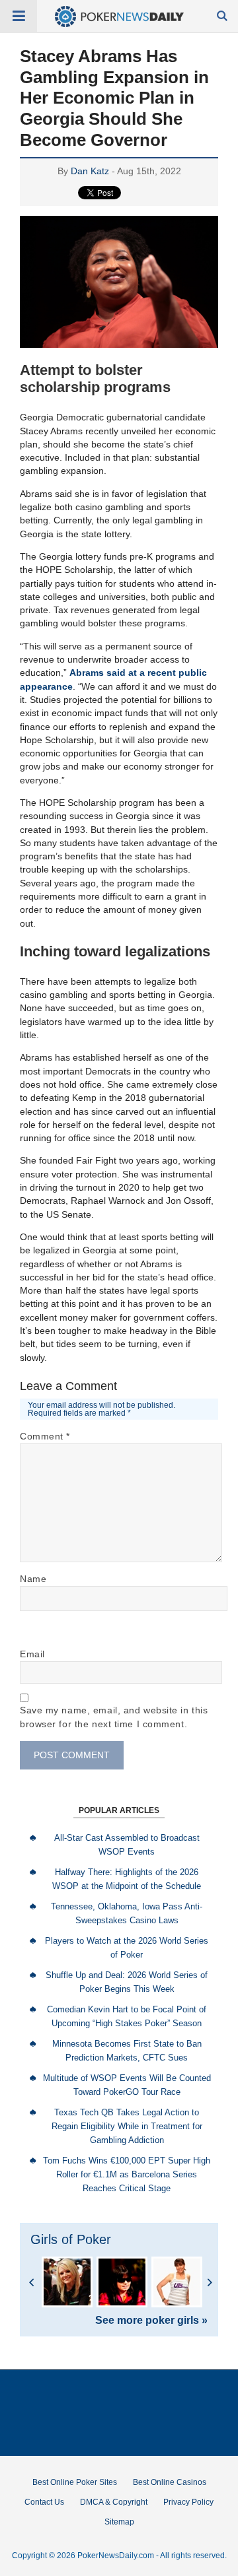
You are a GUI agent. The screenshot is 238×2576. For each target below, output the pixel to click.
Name (33, 1579)
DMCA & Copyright (114, 2502)
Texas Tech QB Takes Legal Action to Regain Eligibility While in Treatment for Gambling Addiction (127, 2126)
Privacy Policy (188, 2502)
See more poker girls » (151, 2321)
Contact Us (44, 2502)
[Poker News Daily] (119, 24)
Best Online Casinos (170, 2482)
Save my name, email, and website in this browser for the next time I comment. (114, 1717)
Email (32, 1654)
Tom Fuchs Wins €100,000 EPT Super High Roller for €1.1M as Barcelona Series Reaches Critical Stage (127, 2174)
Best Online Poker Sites (75, 2482)
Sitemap (119, 2522)
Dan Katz (90, 171)
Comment (45, 1436)
